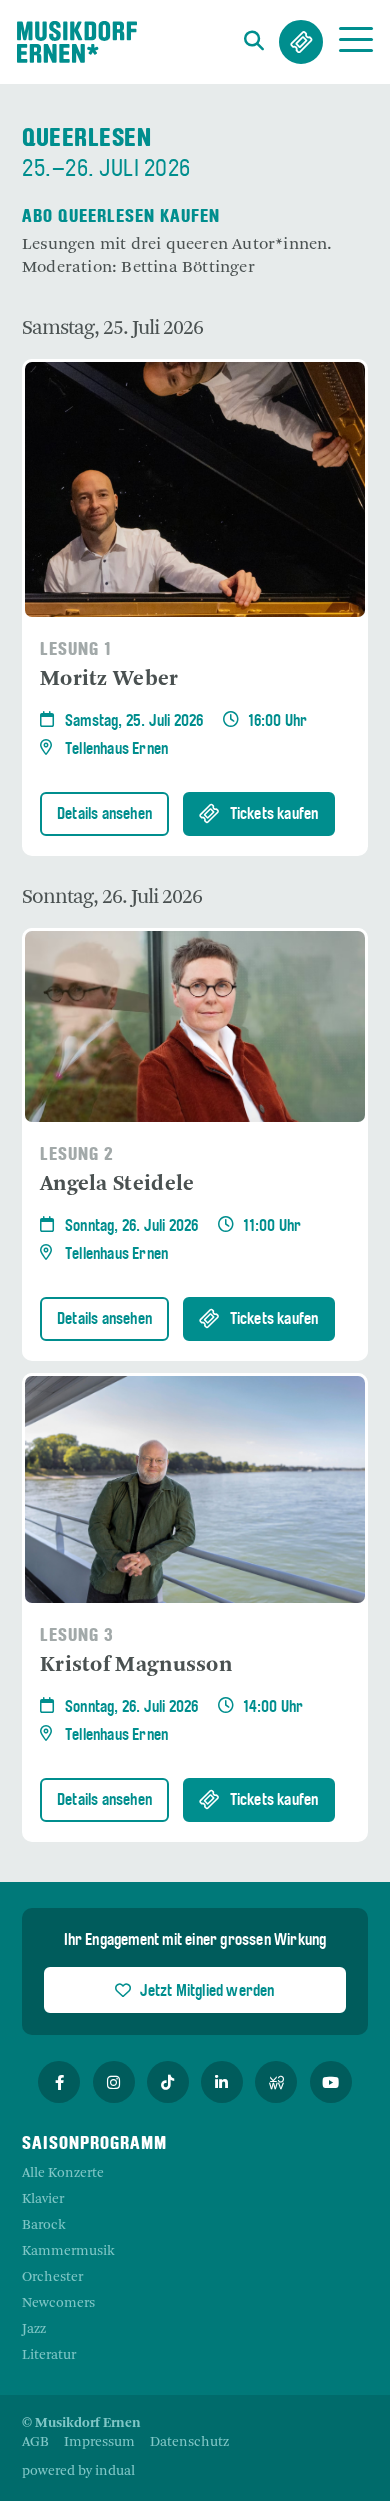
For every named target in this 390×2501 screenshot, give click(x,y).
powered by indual (78, 2471)
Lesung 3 (77, 1636)
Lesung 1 (76, 650)
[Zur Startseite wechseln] (77, 42)
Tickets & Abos (301, 42)
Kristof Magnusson (136, 1665)
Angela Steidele (117, 1184)
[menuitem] (35, 2443)
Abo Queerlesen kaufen (121, 217)
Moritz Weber (109, 679)
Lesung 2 (77, 1155)
